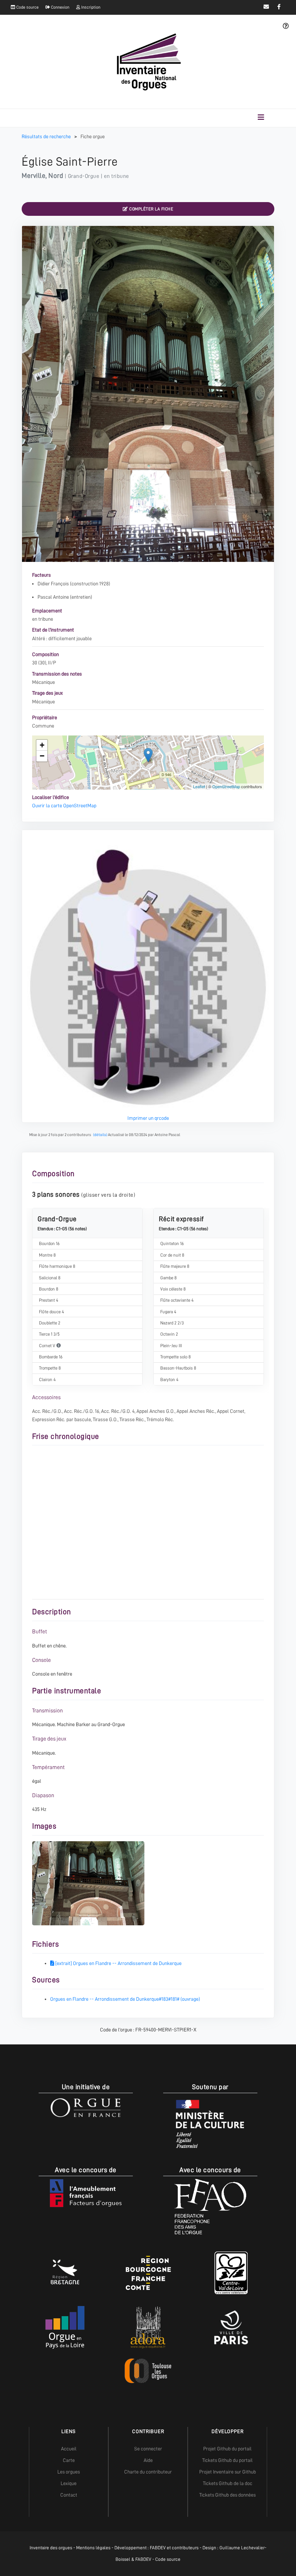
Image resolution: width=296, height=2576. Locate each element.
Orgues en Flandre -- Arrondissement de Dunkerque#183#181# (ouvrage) (125, 1999)
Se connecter (148, 2449)
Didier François (53, 584)
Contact (69, 2495)
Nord (56, 176)
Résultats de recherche (47, 136)
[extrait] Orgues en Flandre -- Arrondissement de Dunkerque (118, 1963)
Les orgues (69, 2472)
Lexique (69, 2483)
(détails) (100, 1135)
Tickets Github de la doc (228, 2483)
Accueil (69, 2449)
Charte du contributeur (148, 2472)
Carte (69, 2460)
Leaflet (199, 786)
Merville (34, 176)
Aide (148, 2460)
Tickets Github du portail (227, 2460)
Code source (27, 7)
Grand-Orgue (84, 176)
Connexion (60, 7)
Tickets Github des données (227, 2495)
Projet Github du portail (227, 2449)
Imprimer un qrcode (148, 1118)
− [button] (42, 756)
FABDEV (158, 2548)
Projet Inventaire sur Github (228, 2472)
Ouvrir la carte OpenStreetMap (64, 805)
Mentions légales (93, 2548)
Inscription (90, 7)
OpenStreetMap (226, 786)
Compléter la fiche (151, 209)
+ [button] (42, 745)
